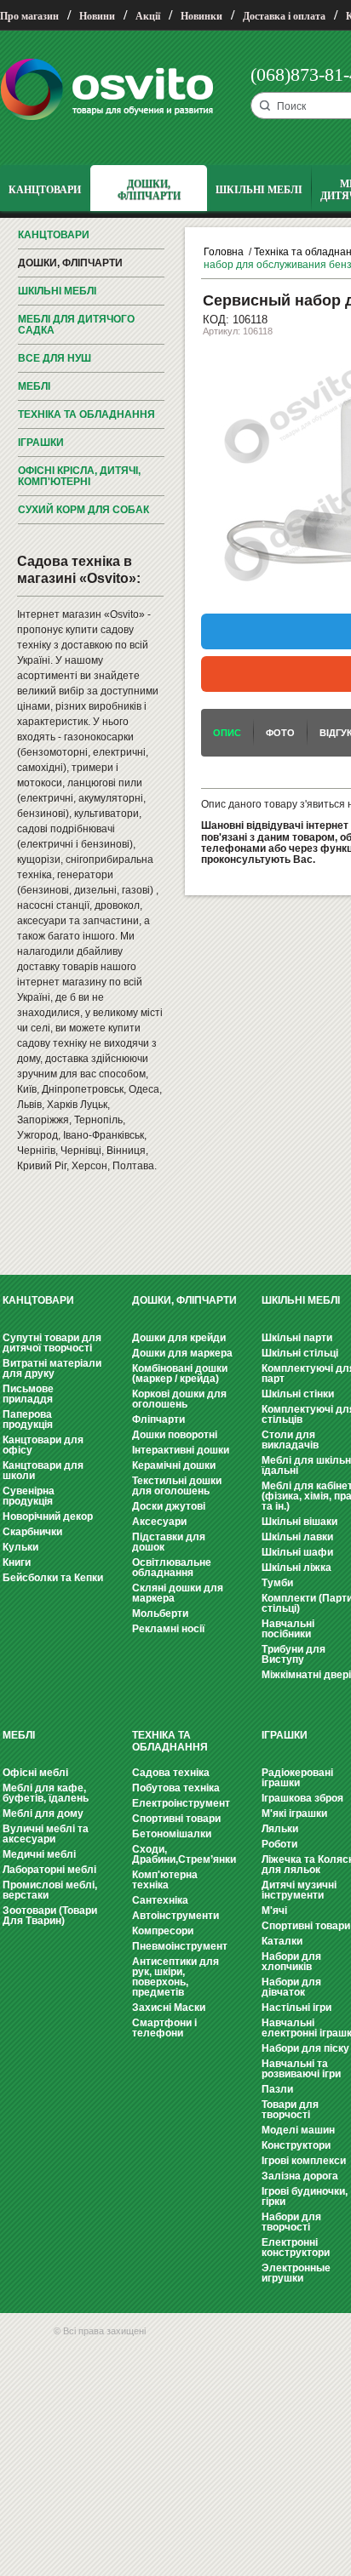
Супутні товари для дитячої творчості (52, 1343)
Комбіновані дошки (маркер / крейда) (180, 1374)
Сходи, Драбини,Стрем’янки (184, 1854)
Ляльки (280, 1829)
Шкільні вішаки (299, 1522)
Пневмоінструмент (180, 1946)
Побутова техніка (176, 1788)
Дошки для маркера (182, 1353)
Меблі (34, 386)
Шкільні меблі (57, 291)
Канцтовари (54, 235)
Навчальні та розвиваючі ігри (301, 2069)
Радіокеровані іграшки (297, 1778)
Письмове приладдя (28, 1394)
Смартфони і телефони (164, 2028)
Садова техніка (171, 1773)
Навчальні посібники (288, 1629)
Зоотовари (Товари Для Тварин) (50, 1916)
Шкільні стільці (300, 1353)
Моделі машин (298, 2130)
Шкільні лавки (297, 1537)
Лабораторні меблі (49, 1870)
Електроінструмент (181, 1803)
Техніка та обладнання (86, 414)
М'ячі (274, 1911)
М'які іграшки (294, 1813)
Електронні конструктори (296, 2248)
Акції (148, 16)
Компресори (163, 1931)
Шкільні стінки (298, 1394)
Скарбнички (32, 1532)
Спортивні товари (176, 1819)
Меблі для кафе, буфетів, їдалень (46, 1793)
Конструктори (296, 2145)
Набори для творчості (291, 2222)
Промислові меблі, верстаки (50, 1890)
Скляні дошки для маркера (178, 1593)
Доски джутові (169, 1506)
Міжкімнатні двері (306, 1675)
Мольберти (160, 1614)
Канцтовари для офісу (43, 1445)
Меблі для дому (43, 1813)
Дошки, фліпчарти (70, 263)
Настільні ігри (296, 2008)
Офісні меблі (35, 1773)
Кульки (20, 1547)
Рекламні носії (168, 1629)
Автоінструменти (175, 1916)
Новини (97, 16)
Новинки (201, 16)
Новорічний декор (48, 1516)
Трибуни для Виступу (293, 1654)
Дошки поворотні (175, 1435)
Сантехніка (160, 1900)
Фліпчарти (158, 1419)
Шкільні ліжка (296, 1568)
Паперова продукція (28, 1419)
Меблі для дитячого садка (76, 325)
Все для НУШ (55, 358)
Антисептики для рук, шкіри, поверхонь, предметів (175, 1977)
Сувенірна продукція (29, 1496)
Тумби (277, 1583)
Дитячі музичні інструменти (299, 1890)
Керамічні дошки (174, 1465)
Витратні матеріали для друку (52, 1368)
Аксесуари (159, 1522)
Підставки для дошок (169, 1542)
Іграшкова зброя (302, 1798)
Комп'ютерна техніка (165, 1880)
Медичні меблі (39, 1854)
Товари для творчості (290, 2110)
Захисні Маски (169, 2008)
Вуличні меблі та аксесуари (46, 1834)
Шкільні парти (297, 1338)
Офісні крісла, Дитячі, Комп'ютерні (79, 476)
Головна (224, 252)
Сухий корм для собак (83, 510)
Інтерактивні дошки (181, 1450)
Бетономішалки (172, 1834)
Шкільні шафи (297, 1552)
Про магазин (29, 16)
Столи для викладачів (290, 1440)
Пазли (277, 2089)
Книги (17, 1562)
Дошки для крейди (179, 1338)
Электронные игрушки (296, 2273)
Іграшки (41, 443)
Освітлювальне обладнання (172, 1568)
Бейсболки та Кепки (53, 1578)
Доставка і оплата (284, 16)
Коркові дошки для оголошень (179, 1399)
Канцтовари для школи (43, 1471)
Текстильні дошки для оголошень (177, 1486)
